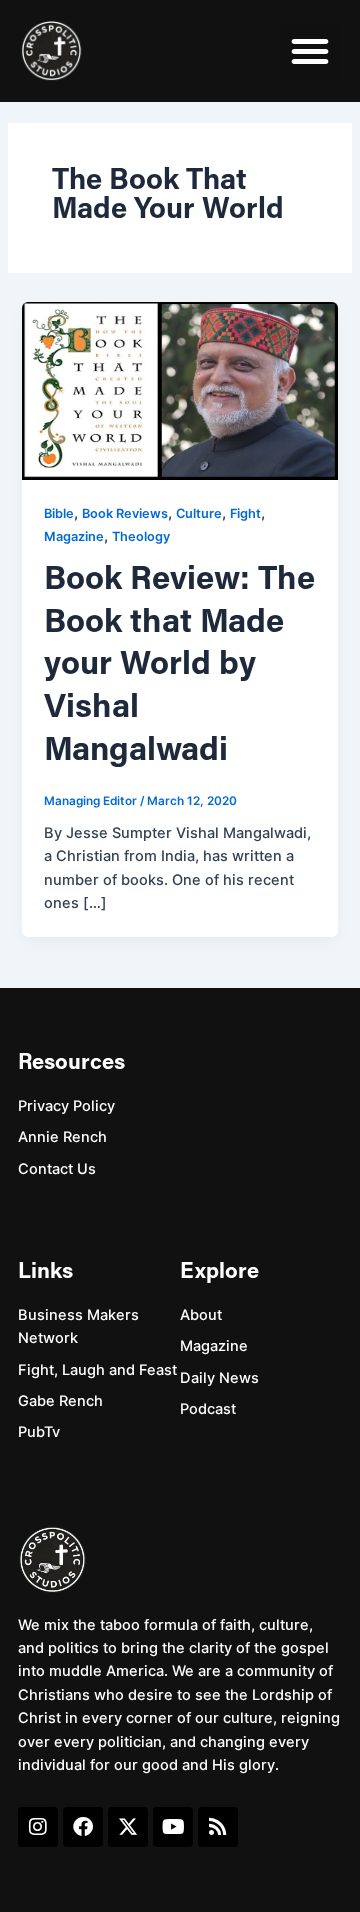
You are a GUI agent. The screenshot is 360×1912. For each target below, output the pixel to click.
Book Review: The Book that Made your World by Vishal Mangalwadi (179, 666)
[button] (310, 51)
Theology (141, 536)
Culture (199, 513)
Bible (59, 513)
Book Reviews (125, 513)
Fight (245, 513)
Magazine (74, 536)
